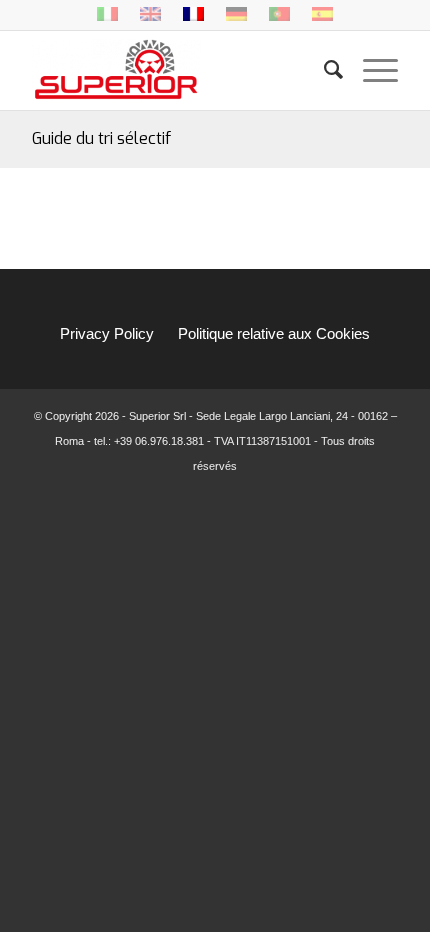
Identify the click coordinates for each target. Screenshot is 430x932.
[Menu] (370, 70)
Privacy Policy (107, 333)
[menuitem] (323, 70)
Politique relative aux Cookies (274, 333)
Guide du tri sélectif (101, 138)
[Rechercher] (323, 70)
